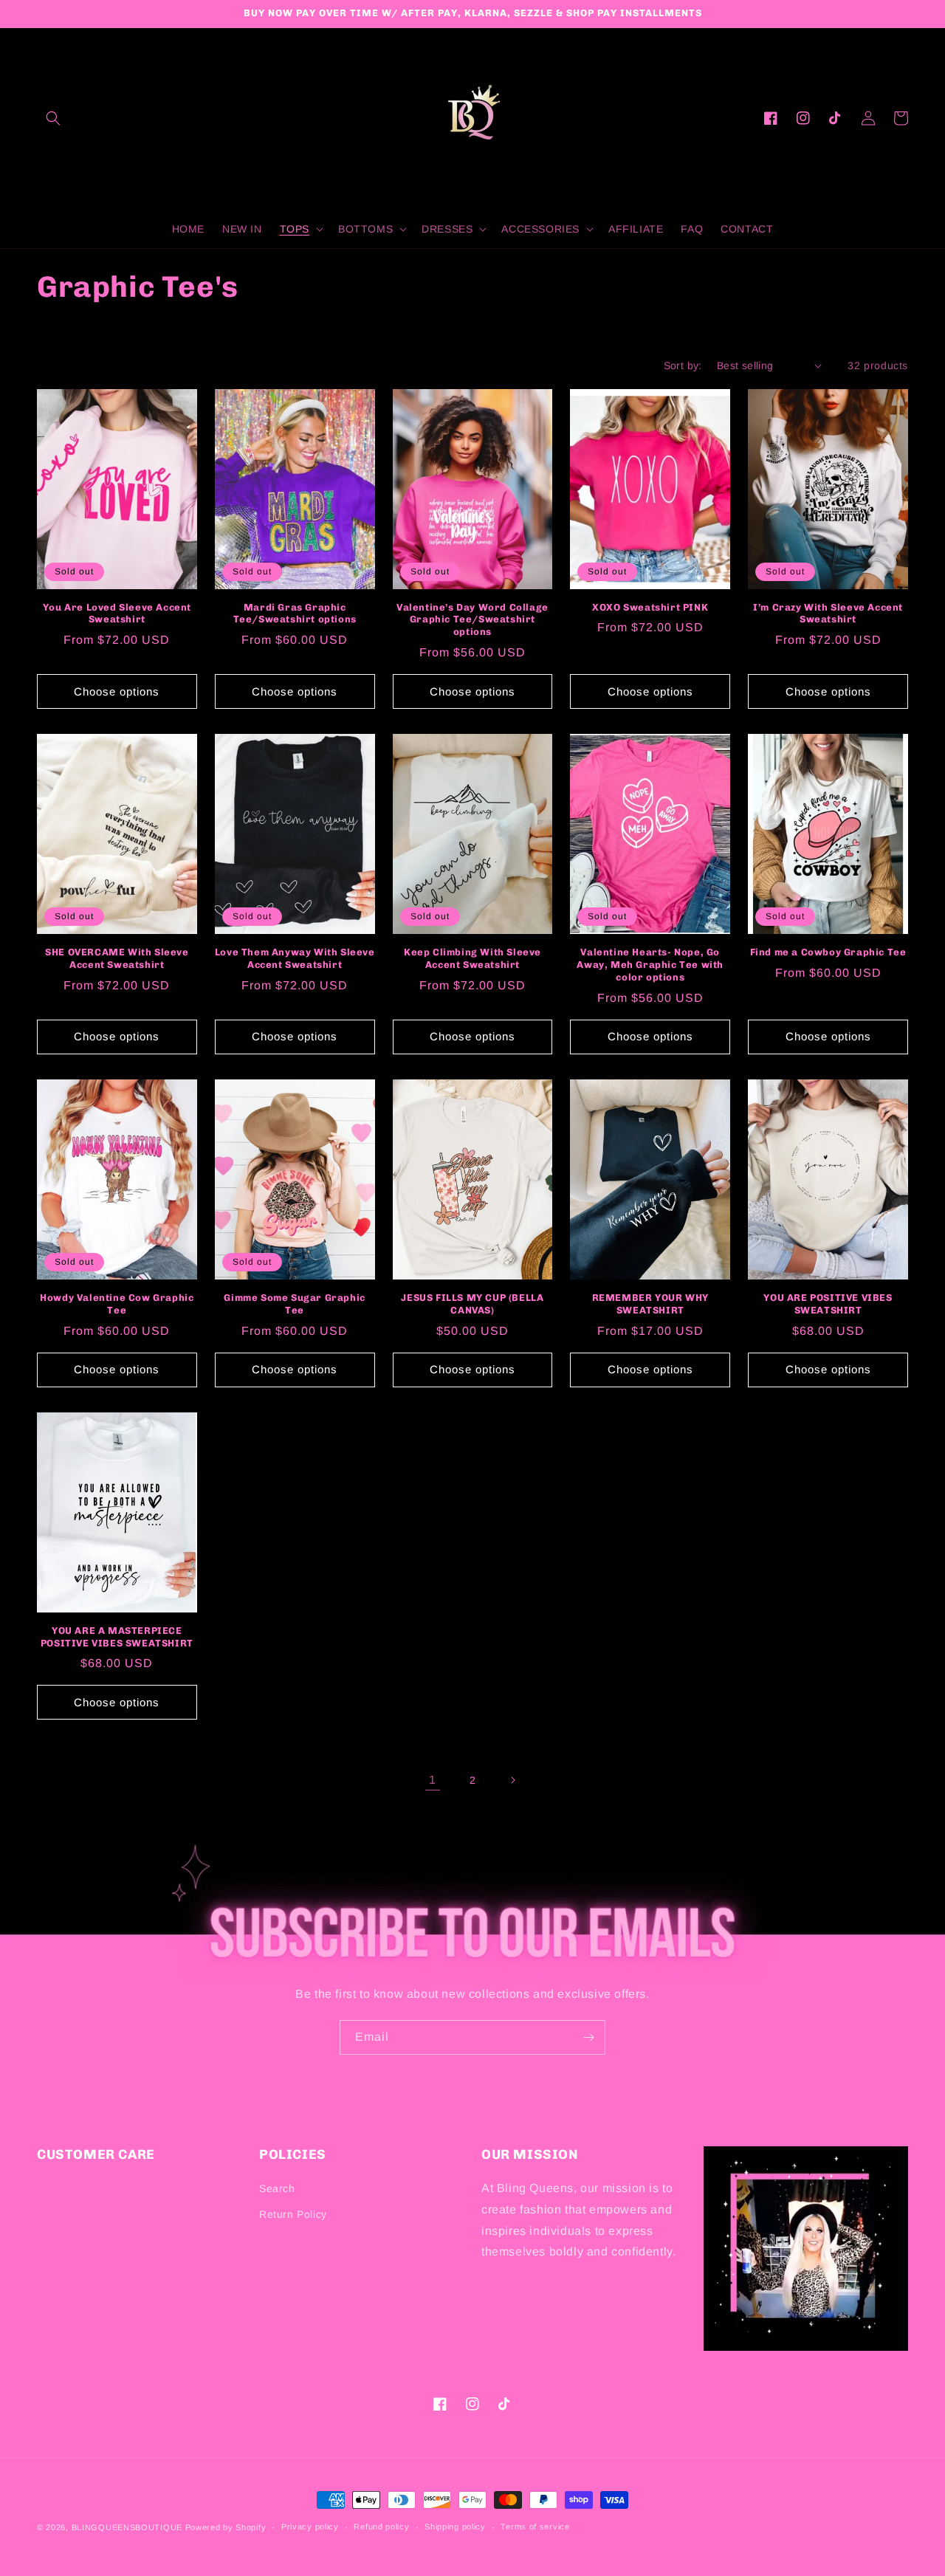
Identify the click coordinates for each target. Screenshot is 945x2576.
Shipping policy (455, 2527)
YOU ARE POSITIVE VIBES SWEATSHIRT (828, 1304)
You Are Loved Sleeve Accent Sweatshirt (117, 614)
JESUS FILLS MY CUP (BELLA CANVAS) (472, 1304)
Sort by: (683, 365)
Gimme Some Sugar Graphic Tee (294, 1304)
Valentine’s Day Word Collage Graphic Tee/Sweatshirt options (472, 620)
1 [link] (433, 1780)
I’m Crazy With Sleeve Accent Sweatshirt (828, 614)
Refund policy (381, 2527)
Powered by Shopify (226, 2527)
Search (277, 2188)
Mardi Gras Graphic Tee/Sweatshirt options (295, 614)
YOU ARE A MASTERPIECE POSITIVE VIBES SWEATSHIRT (117, 1637)
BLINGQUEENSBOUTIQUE (127, 2527)
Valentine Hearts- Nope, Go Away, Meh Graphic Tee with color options (650, 965)
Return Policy (293, 2214)
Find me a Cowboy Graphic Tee (828, 952)
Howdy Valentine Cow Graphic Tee (117, 1304)
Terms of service (535, 2527)
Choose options (117, 691)
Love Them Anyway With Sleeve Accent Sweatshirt (295, 958)
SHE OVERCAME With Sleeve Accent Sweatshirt (117, 958)
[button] (53, 118)
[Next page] (512, 1780)
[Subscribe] (588, 2037)
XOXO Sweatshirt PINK (650, 607)
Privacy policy (310, 2527)
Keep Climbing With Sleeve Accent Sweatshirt (472, 958)
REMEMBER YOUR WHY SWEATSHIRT (650, 1304)
